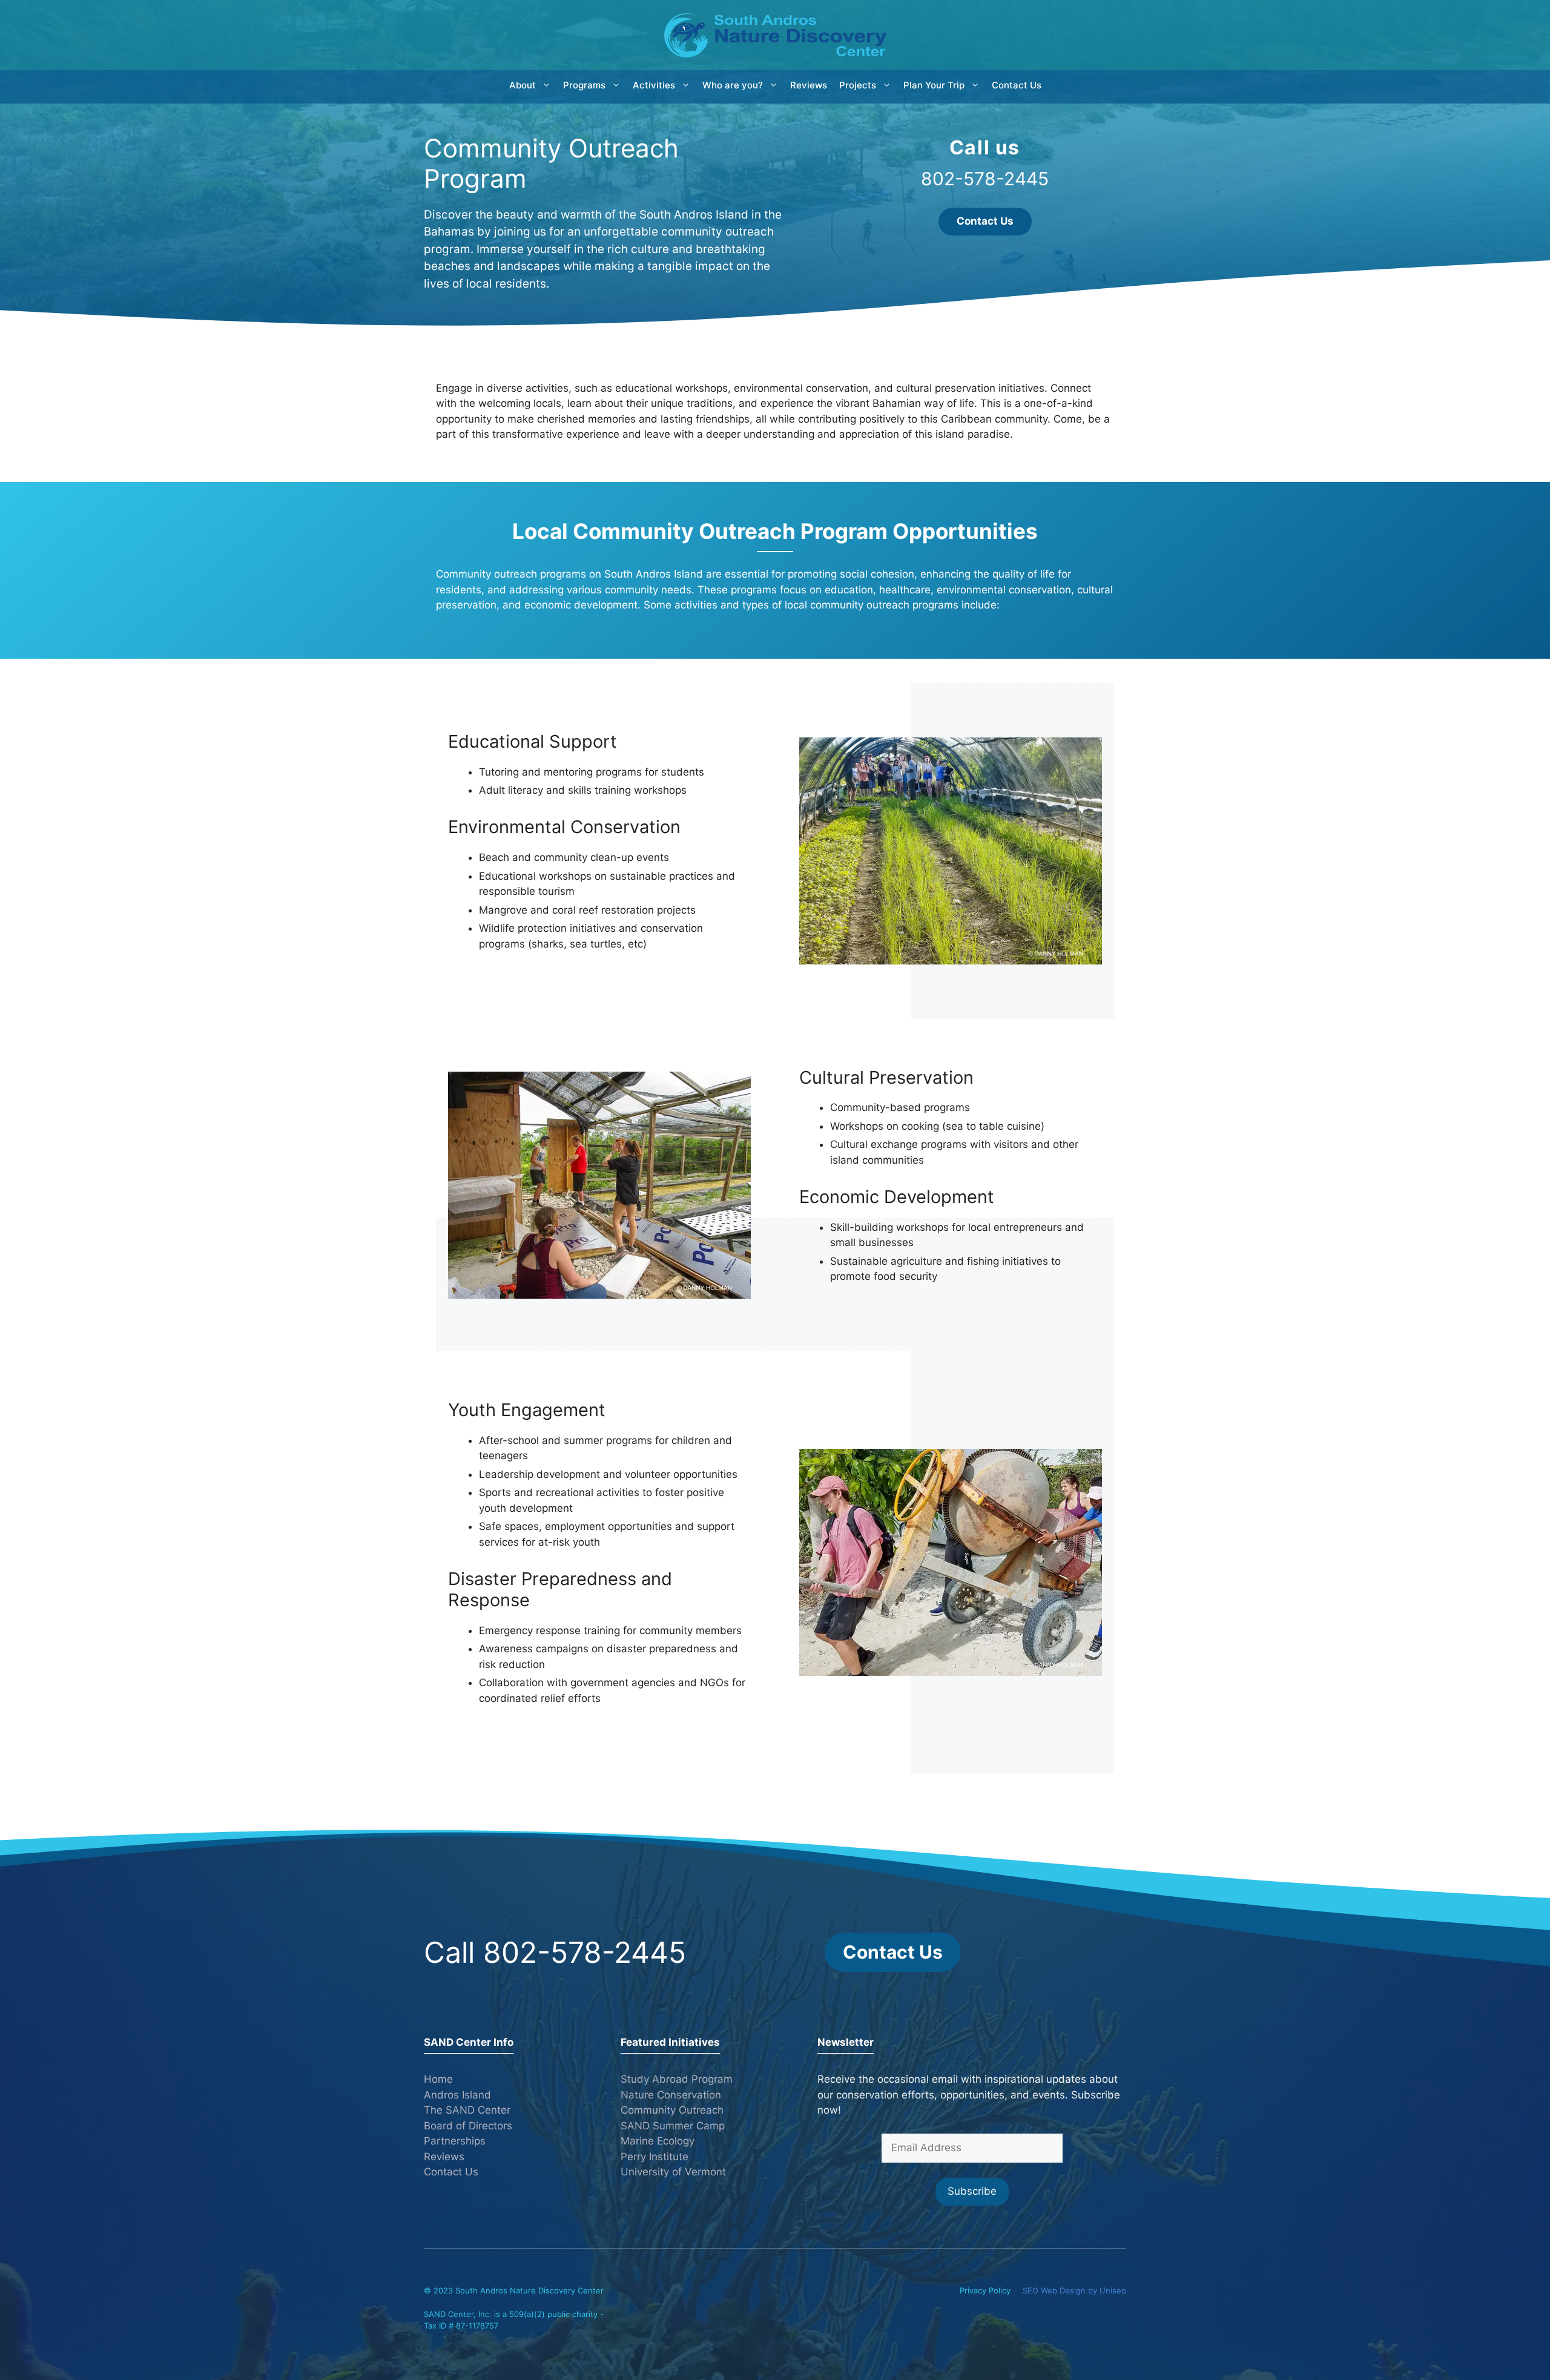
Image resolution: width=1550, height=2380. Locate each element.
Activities (654, 85)
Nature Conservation (671, 2095)
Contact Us (1017, 85)
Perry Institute (655, 2157)
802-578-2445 (985, 179)
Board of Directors (468, 2126)
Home (438, 2079)
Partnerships (455, 2141)
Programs (584, 85)
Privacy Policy (985, 2290)
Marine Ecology (658, 2141)
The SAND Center (467, 2110)
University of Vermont (673, 2172)
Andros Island (457, 2095)
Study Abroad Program (677, 2079)
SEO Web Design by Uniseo (1074, 2290)
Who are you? (733, 85)
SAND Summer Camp (673, 2126)
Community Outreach (672, 2110)
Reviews (809, 85)
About (523, 85)
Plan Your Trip (934, 85)
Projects (858, 85)
